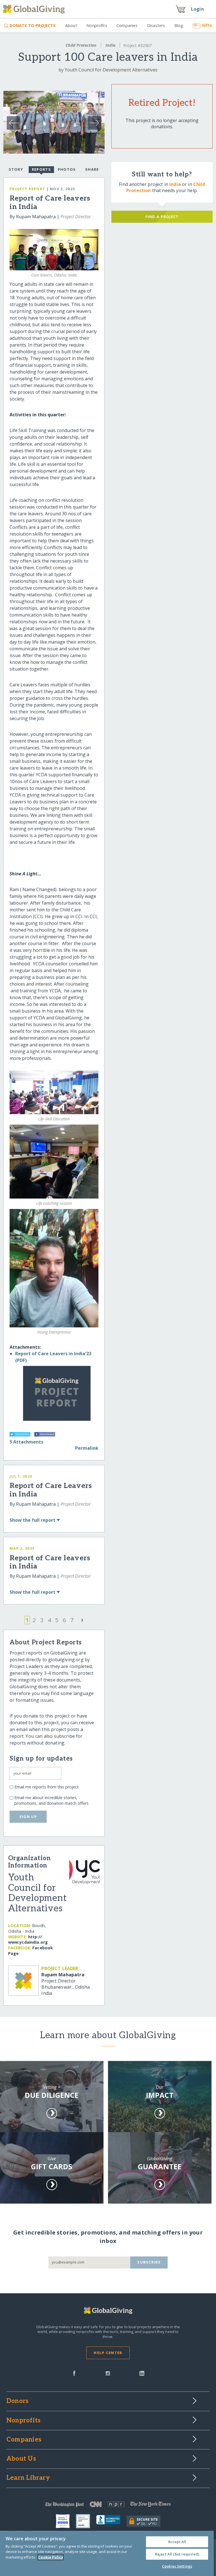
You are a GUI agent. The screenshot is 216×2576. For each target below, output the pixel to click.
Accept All (177, 2542)
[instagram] (108, 2373)
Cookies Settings (177, 2566)
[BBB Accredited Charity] (111, 2521)
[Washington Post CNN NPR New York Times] (108, 2506)
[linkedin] (142, 2373)
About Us (21, 2459)
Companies (127, 25)
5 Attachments (26, 1442)
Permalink (87, 1448)
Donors (17, 2401)
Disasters (156, 25)
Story (16, 169)
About (71, 25)
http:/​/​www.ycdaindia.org (28, 1940)
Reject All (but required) (177, 2554)
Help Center (108, 2353)
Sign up (28, 1817)
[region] (107, 2553)
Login (197, 9)
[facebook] (74, 2373)
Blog (179, 25)
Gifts (207, 25)
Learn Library (28, 2478)
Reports (41, 169)
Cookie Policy (51, 2557)
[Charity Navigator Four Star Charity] (66, 2521)
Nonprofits (97, 25)
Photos (67, 169)
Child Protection (81, 45)
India (111, 45)
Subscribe (149, 2262)
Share (92, 169)
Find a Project (162, 217)
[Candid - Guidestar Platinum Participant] (86, 2521)
